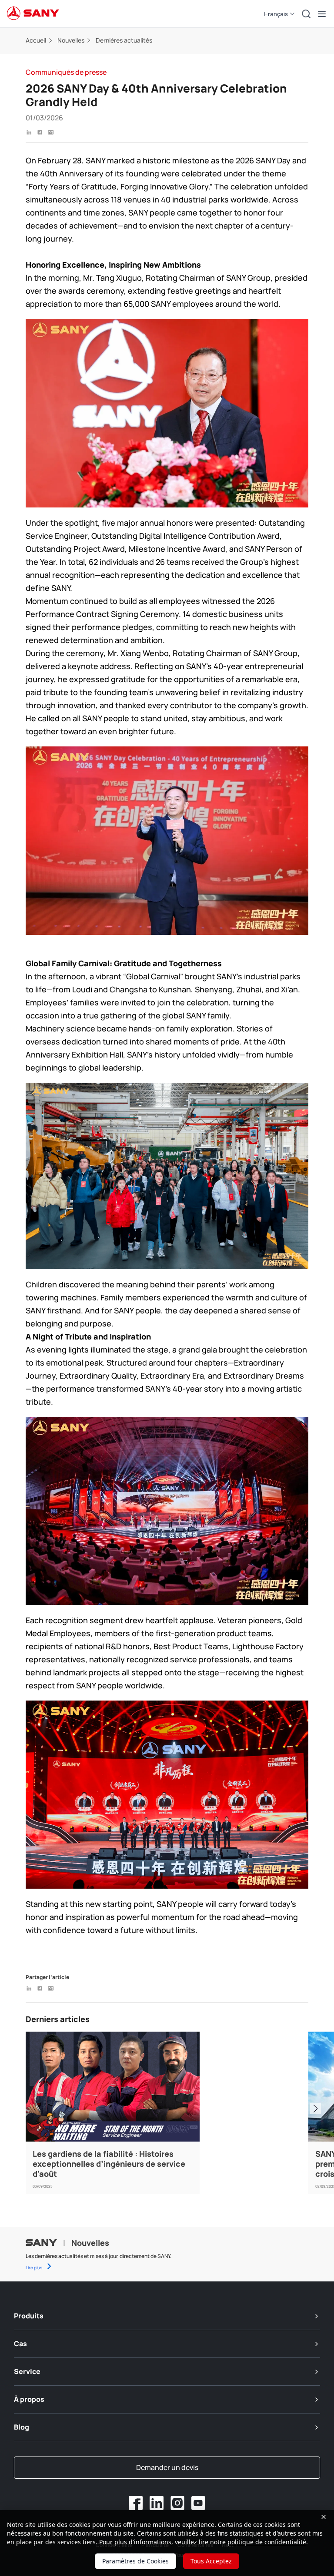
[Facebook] (136, 2503)
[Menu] (322, 14)
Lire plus (34, 2268)
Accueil (36, 40)
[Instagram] (177, 2503)
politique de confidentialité (267, 2542)
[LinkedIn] (157, 2503)
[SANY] (33, 14)
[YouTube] (198, 2503)
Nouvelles (71, 40)
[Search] (306, 14)
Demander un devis (167, 2467)
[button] (280, 14)
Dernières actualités (124, 40)
